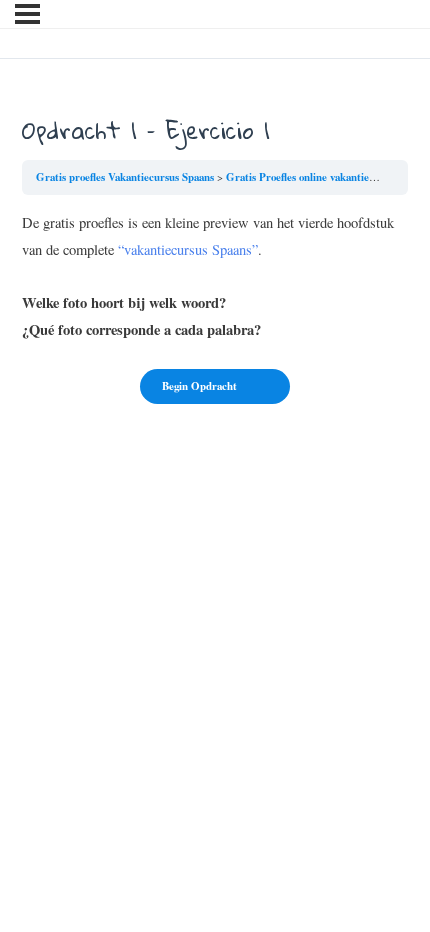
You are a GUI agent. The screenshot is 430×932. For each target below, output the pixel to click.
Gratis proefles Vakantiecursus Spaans (125, 177)
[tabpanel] (215, 276)
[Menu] (27, 14)
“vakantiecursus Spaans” (188, 249)
